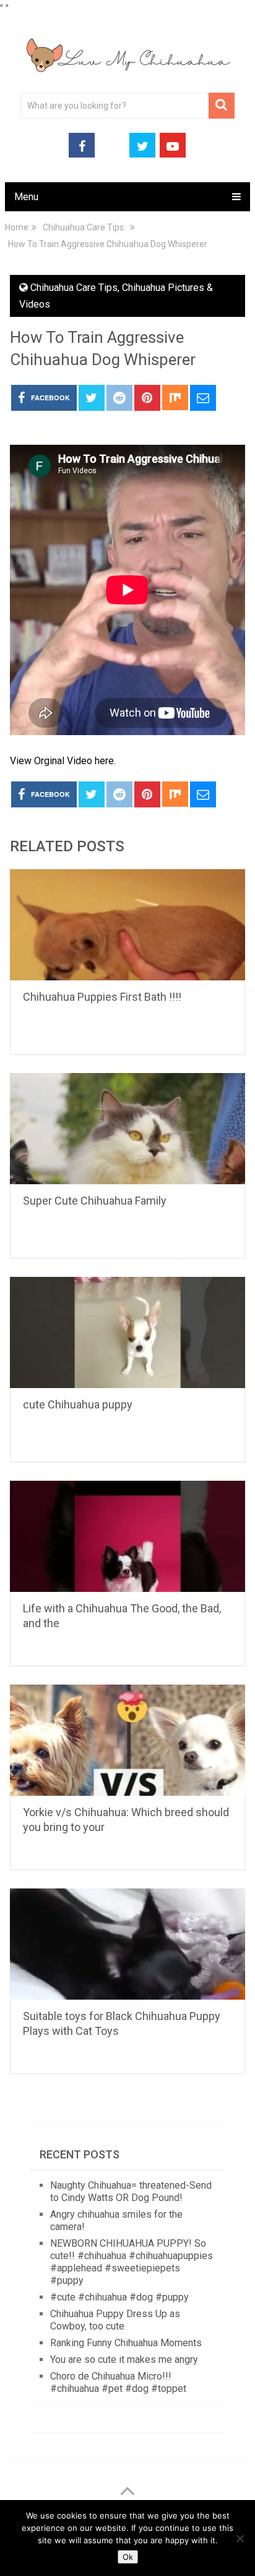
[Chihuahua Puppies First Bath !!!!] (127, 925)
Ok (128, 2557)
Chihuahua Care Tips (74, 288)
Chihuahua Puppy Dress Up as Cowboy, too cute (115, 2320)
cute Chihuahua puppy (78, 1404)
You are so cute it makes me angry (124, 2359)
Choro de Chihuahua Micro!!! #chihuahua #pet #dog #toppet (118, 2382)
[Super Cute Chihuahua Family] (127, 1129)
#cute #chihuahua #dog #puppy (119, 2297)
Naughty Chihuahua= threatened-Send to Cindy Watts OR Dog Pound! (131, 2191)
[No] (240, 2538)
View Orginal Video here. (63, 761)
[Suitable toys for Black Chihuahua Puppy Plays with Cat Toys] (127, 1944)
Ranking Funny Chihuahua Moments (126, 2343)
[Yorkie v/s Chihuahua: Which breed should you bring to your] (127, 1740)
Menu (26, 197)
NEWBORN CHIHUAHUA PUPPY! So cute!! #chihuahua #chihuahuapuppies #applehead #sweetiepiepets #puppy (132, 2262)
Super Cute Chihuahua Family (95, 1201)
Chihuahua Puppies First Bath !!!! (102, 997)
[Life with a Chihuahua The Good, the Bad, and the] (127, 1536)
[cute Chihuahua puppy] (127, 1332)
